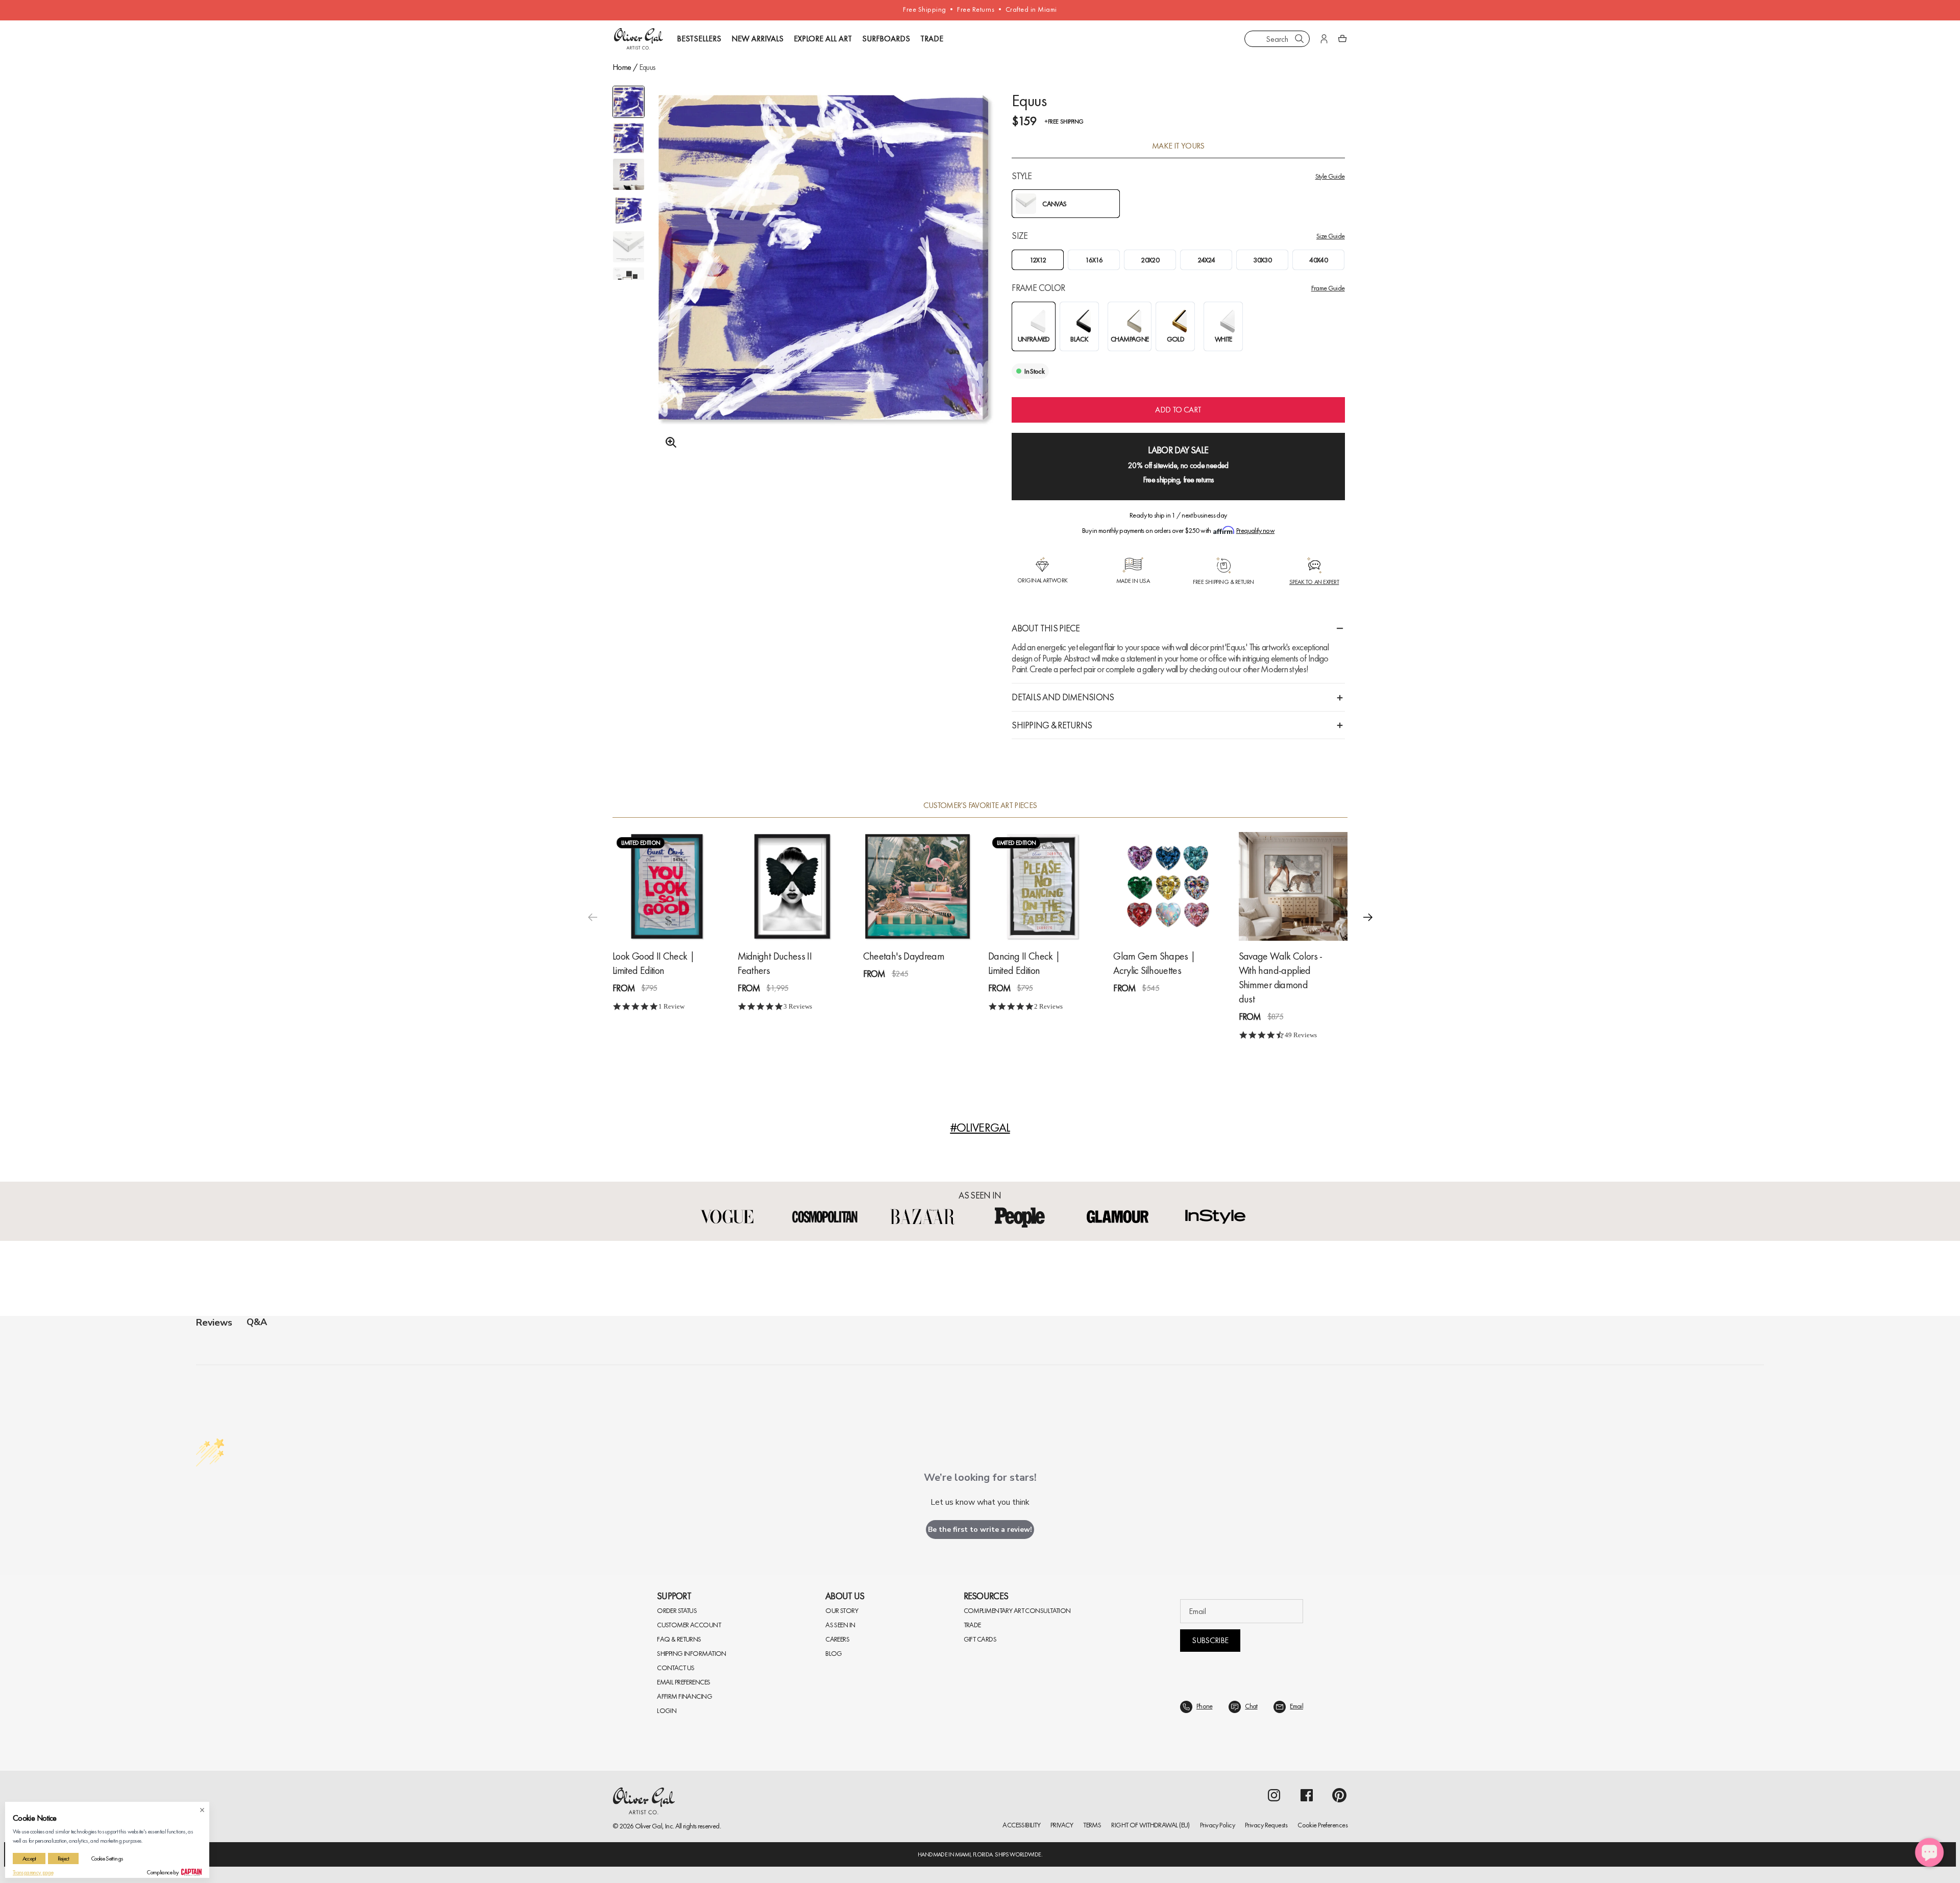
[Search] (1300, 39)
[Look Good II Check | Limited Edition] (667, 886)
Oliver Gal (649, 1826)
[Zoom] (668, 443)
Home (622, 67)
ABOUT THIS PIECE (1046, 628)
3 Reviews (798, 1006)
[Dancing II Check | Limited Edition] (1043, 886)
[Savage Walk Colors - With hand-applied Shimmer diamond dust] (1293, 886)
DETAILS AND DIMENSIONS (1063, 697)
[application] (1929, 1852)
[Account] (1324, 39)
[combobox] (1277, 39)
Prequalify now (1255, 530)
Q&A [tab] (257, 1322)
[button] (1368, 917)
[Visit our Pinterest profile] (1339, 1795)
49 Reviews (1301, 1035)
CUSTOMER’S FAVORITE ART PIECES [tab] (980, 805)
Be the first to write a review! (980, 1530)
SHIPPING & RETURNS (1052, 725)
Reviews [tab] (214, 1323)
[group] (824, 284)
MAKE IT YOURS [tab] (1178, 146)
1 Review (671, 1006)
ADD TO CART (1178, 410)
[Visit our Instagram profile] (1274, 1795)
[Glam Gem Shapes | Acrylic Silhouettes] (1168, 886)
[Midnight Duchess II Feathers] (792, 886)
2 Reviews (1048, 1006)
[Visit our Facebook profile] (1307, 1795)
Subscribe (1210, 1640)
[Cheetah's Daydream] (917, 886)
